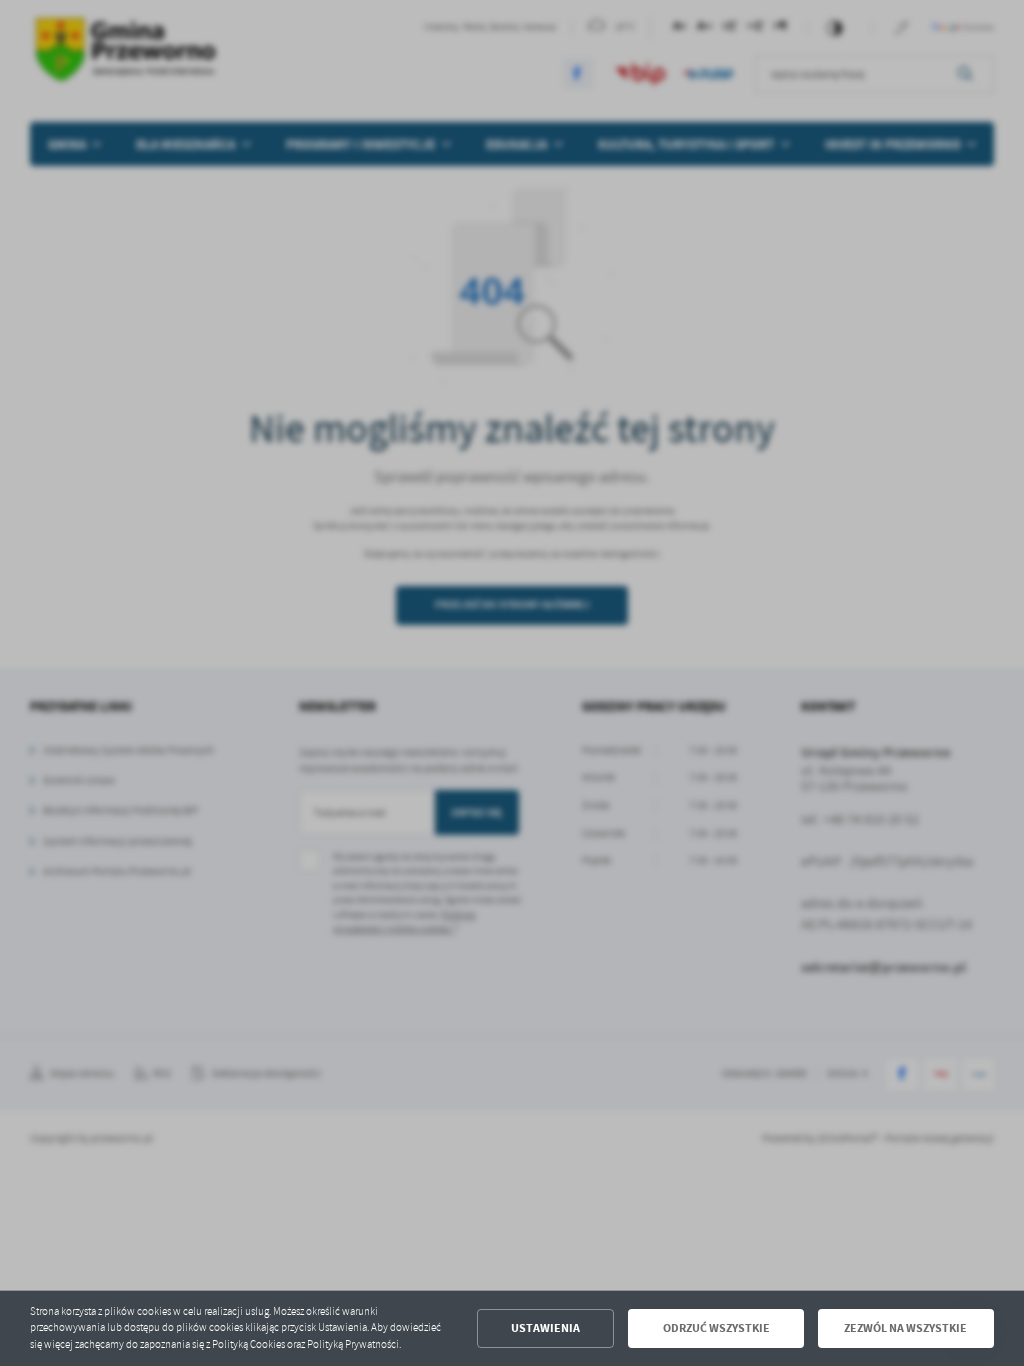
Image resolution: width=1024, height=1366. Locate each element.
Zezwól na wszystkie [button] (905, 1328)
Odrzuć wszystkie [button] (716, 1328)
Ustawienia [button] (545, 1328)
